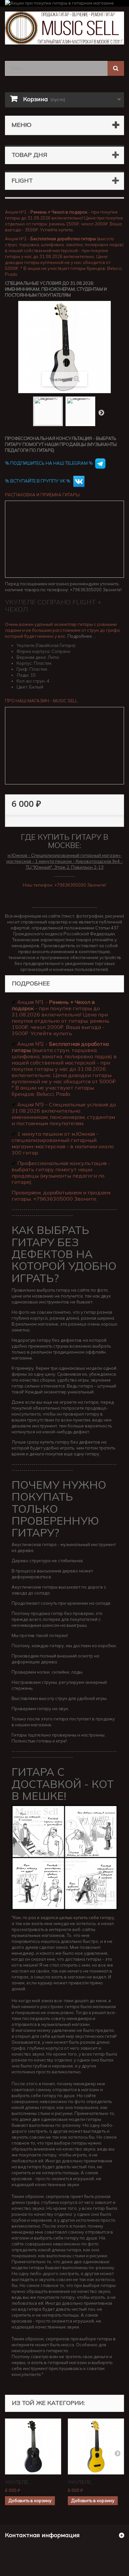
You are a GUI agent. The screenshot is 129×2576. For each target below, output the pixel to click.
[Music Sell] (64, 28)
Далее (101, 412)
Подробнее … (82, 636)
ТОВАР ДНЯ (29, 155)
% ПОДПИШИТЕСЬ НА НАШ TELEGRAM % (49, 463)
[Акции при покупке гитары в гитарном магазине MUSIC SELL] (64, 3)
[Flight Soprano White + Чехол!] (48, 411)
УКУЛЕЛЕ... (18, 2482)
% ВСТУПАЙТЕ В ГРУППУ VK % (38, 481)
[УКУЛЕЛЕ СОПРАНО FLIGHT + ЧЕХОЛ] (33, 2446)
